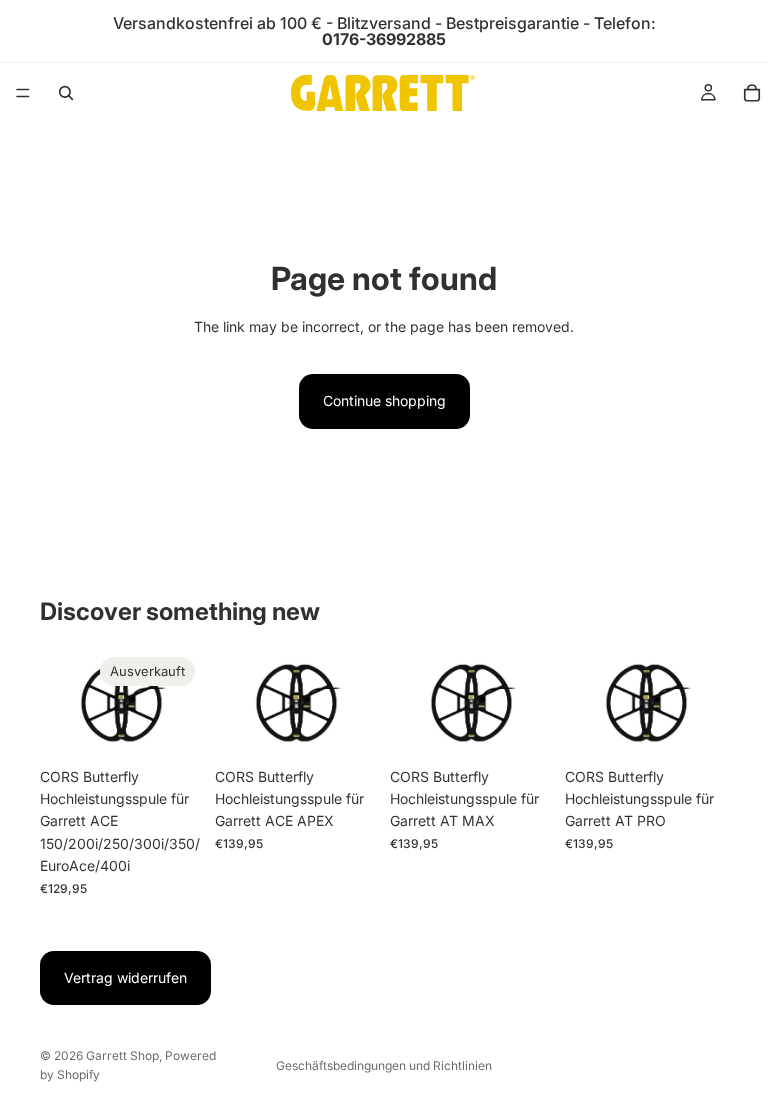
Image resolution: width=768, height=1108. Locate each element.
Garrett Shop (122, 1055)
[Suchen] (66, 93)
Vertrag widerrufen (125, 977)
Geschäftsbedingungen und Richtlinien (384, 1065)
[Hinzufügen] (347, 727)
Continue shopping (384, 400)
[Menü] (23, 93)
